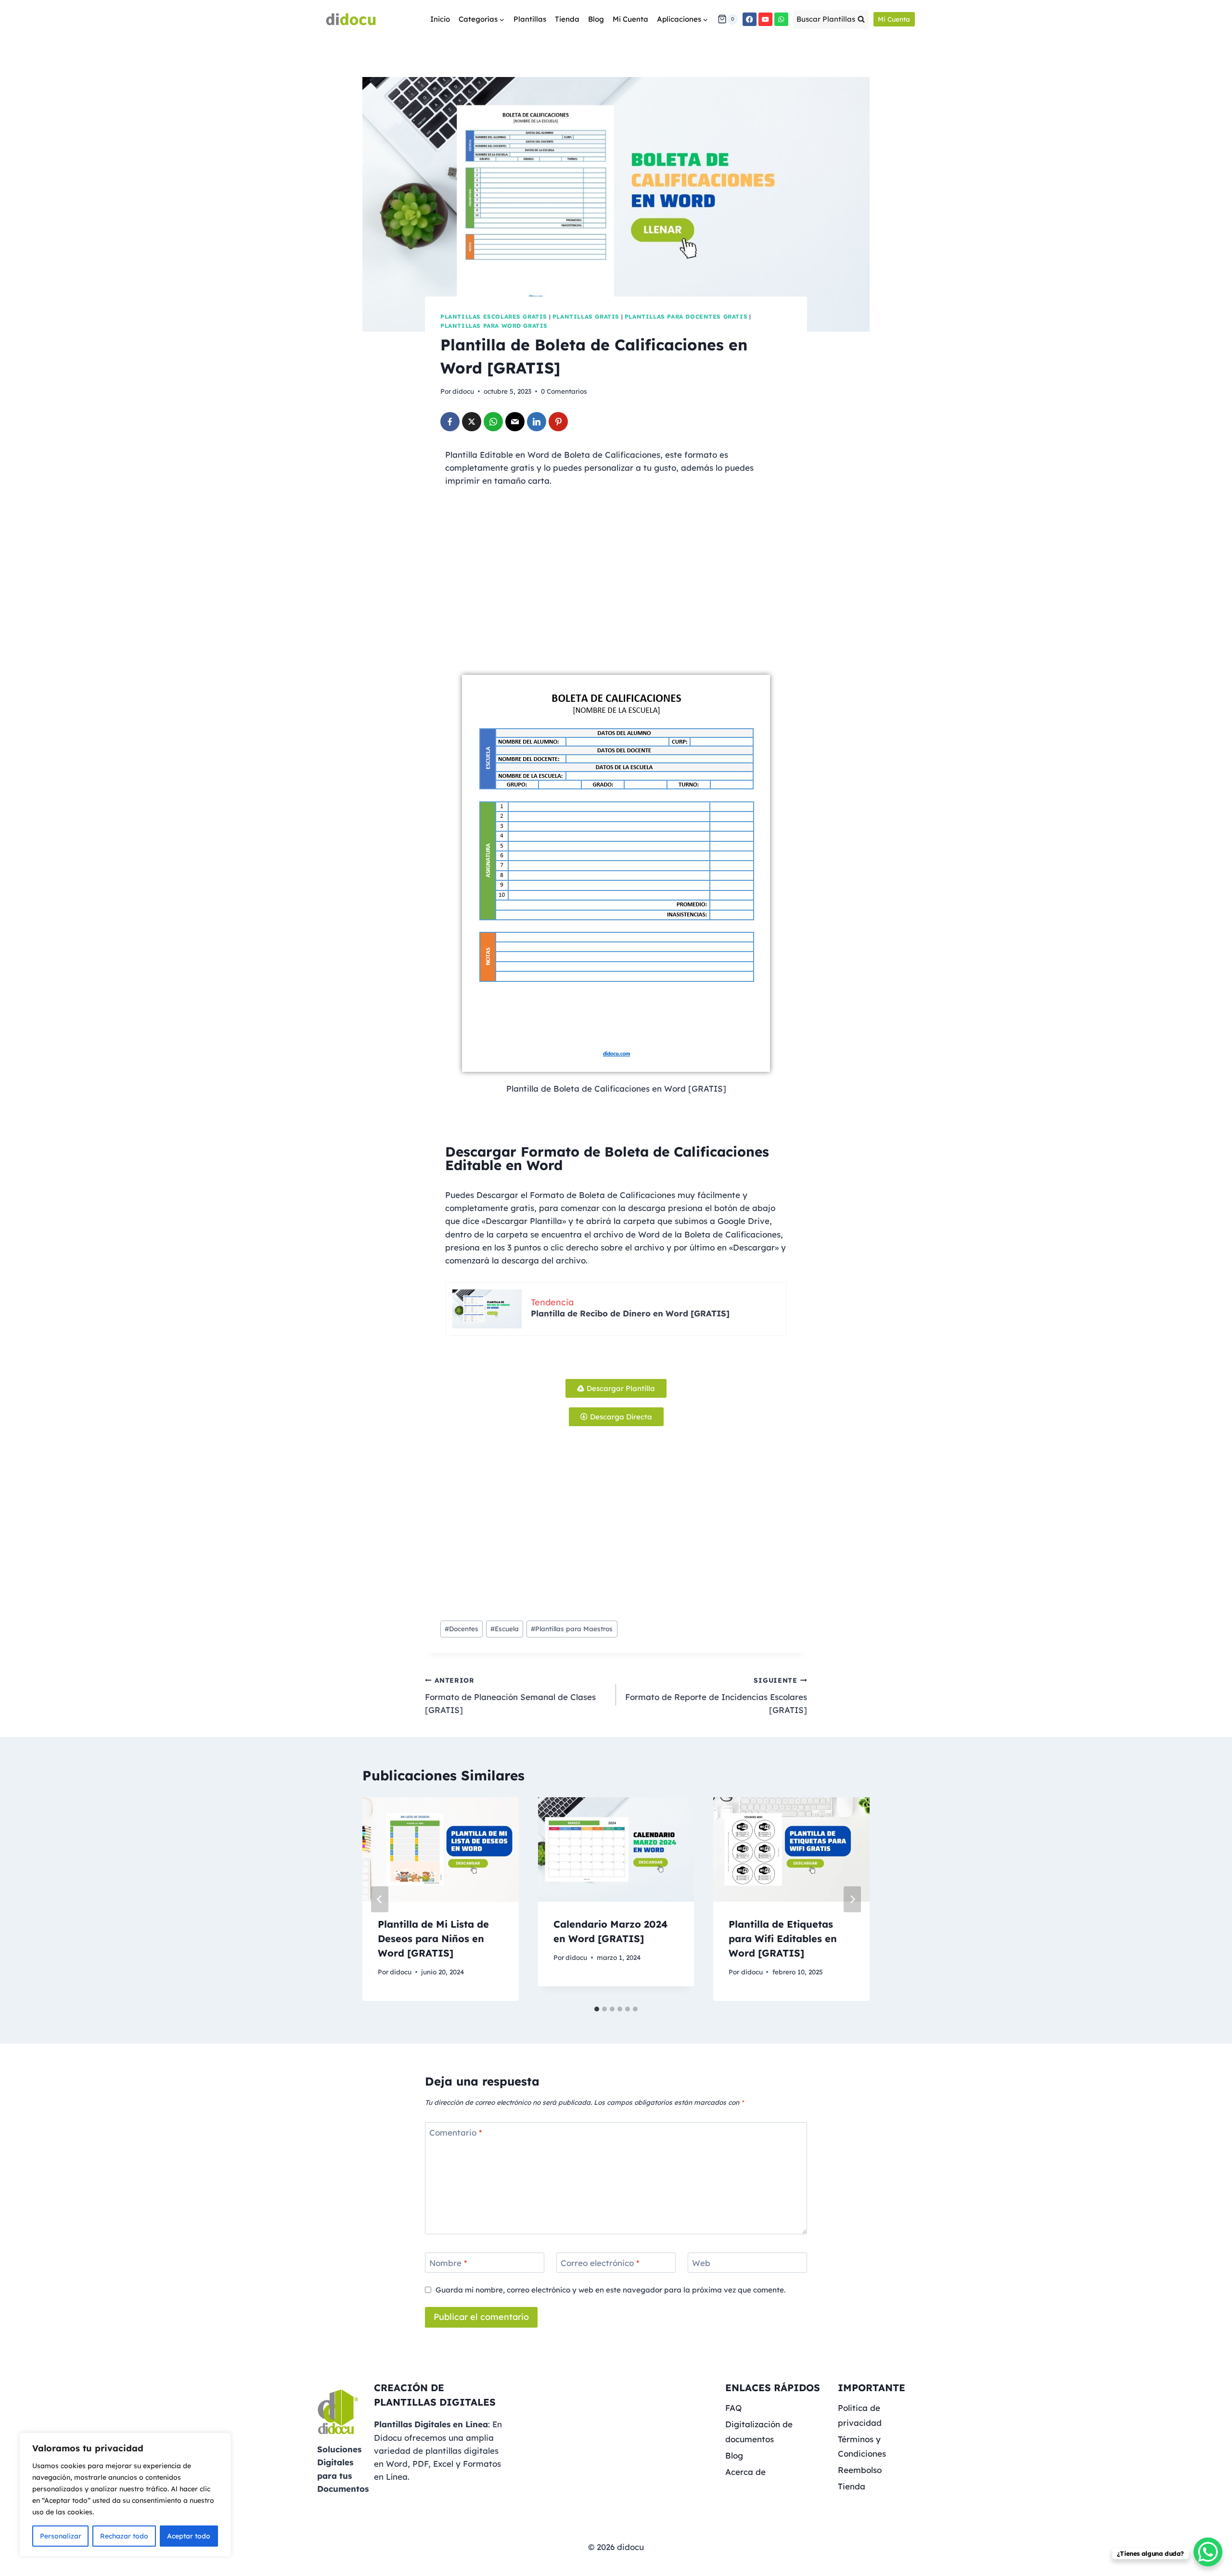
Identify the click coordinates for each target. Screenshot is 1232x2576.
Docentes (462, 1629)
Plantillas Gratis (586, 316)
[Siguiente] (852, 1899)
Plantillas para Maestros (572, 1629)
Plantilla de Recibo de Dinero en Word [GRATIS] (630, 1313)
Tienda (567, 19)
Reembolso (860, 2470)
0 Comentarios (564, 391)
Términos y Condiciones (862, 2447)
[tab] (597, 2009)
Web (701, 2263)
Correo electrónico (600, 2263)
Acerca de (745, 2472)
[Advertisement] (616, 598)
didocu (463, 391)
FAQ (733, 2408)
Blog (596, 19)
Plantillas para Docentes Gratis (686, 316)
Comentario (456, 2132)
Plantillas (530, 19)
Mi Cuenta (630, 19)
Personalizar (61, 2536)
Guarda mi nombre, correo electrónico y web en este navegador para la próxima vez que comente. (610, 2290)
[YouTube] (765, 19)
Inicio (440, 19)
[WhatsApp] (781, 19)
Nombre (448, 2263)
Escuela (505, 1629)
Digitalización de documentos (759, 2432)
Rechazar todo (124, 2536)
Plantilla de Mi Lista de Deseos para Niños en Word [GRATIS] (433, 1938)
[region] (125, 2495)
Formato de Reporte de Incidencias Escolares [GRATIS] (716, 1695)
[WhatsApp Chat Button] (1208, 2552)
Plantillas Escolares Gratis (494, 316)
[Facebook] (750, 19)
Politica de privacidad (860, 2415)
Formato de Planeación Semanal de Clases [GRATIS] (510, 1695)
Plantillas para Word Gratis (494, 326)
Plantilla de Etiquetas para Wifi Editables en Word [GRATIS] (783, 1938)
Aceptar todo (189, 2536)
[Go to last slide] (380, 1899)
